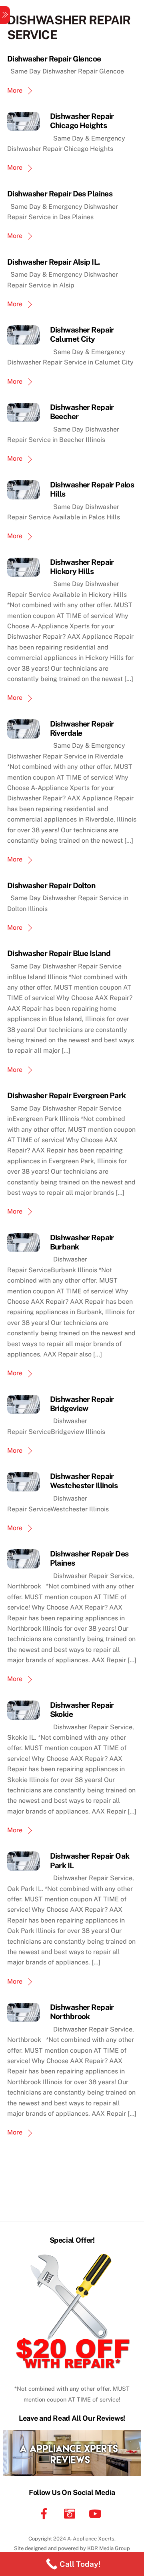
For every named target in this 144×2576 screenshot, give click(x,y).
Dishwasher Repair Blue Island (59, 953)
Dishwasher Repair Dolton (51, 885)
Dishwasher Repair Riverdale (82, 728)
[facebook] (45, 2513)
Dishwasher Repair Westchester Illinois (84, 1481)
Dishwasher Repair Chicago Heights (82, 121)
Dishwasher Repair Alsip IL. (53, 262)
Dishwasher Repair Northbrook (82, 2012)
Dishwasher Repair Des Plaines (60, 194)
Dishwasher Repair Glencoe (54, 59)
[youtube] (97, 2513)
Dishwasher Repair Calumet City (82, 334)
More (15, 90)
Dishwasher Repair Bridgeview (82, 1404)
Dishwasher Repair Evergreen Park (67, 1095)
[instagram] (71, 2513)
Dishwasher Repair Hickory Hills (82, 567)
